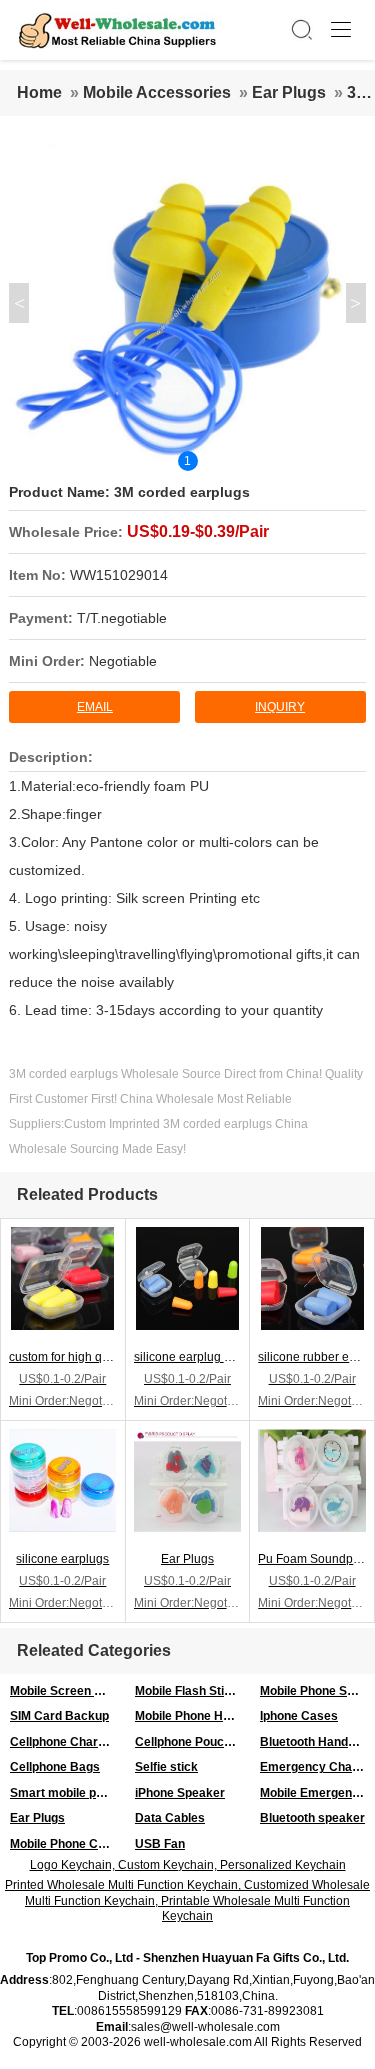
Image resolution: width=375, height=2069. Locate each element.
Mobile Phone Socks (317, 1691)
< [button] (19, 303)
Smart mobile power (67, 1793)
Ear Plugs (289, 92)
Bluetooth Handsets (316, 1742)
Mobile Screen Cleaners (67, 1691)
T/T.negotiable (122, 618)
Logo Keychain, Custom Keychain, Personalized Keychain (188, 1865)
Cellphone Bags (55, 1767)
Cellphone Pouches (190, 1742)
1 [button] (187, 461)
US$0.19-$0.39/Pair (198, 531)
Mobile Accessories (157, 92)
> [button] (355, 303)
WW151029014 (119, 575)
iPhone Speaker (180, 1793)
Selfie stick (166, 1767)
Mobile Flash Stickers (192, 1691)
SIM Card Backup (59, 1716)
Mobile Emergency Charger (317, 1793)
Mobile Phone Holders (192, 1716)
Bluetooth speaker (312, 1818)
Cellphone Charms (63, 1742)
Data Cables (170, 1818)
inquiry (280, 707)
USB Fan (160, 1844)
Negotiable (123, 661)
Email (95, 707)
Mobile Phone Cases (67, 1844)
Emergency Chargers (317, 1767)
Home (39, 92)
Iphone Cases (299, 1716)
